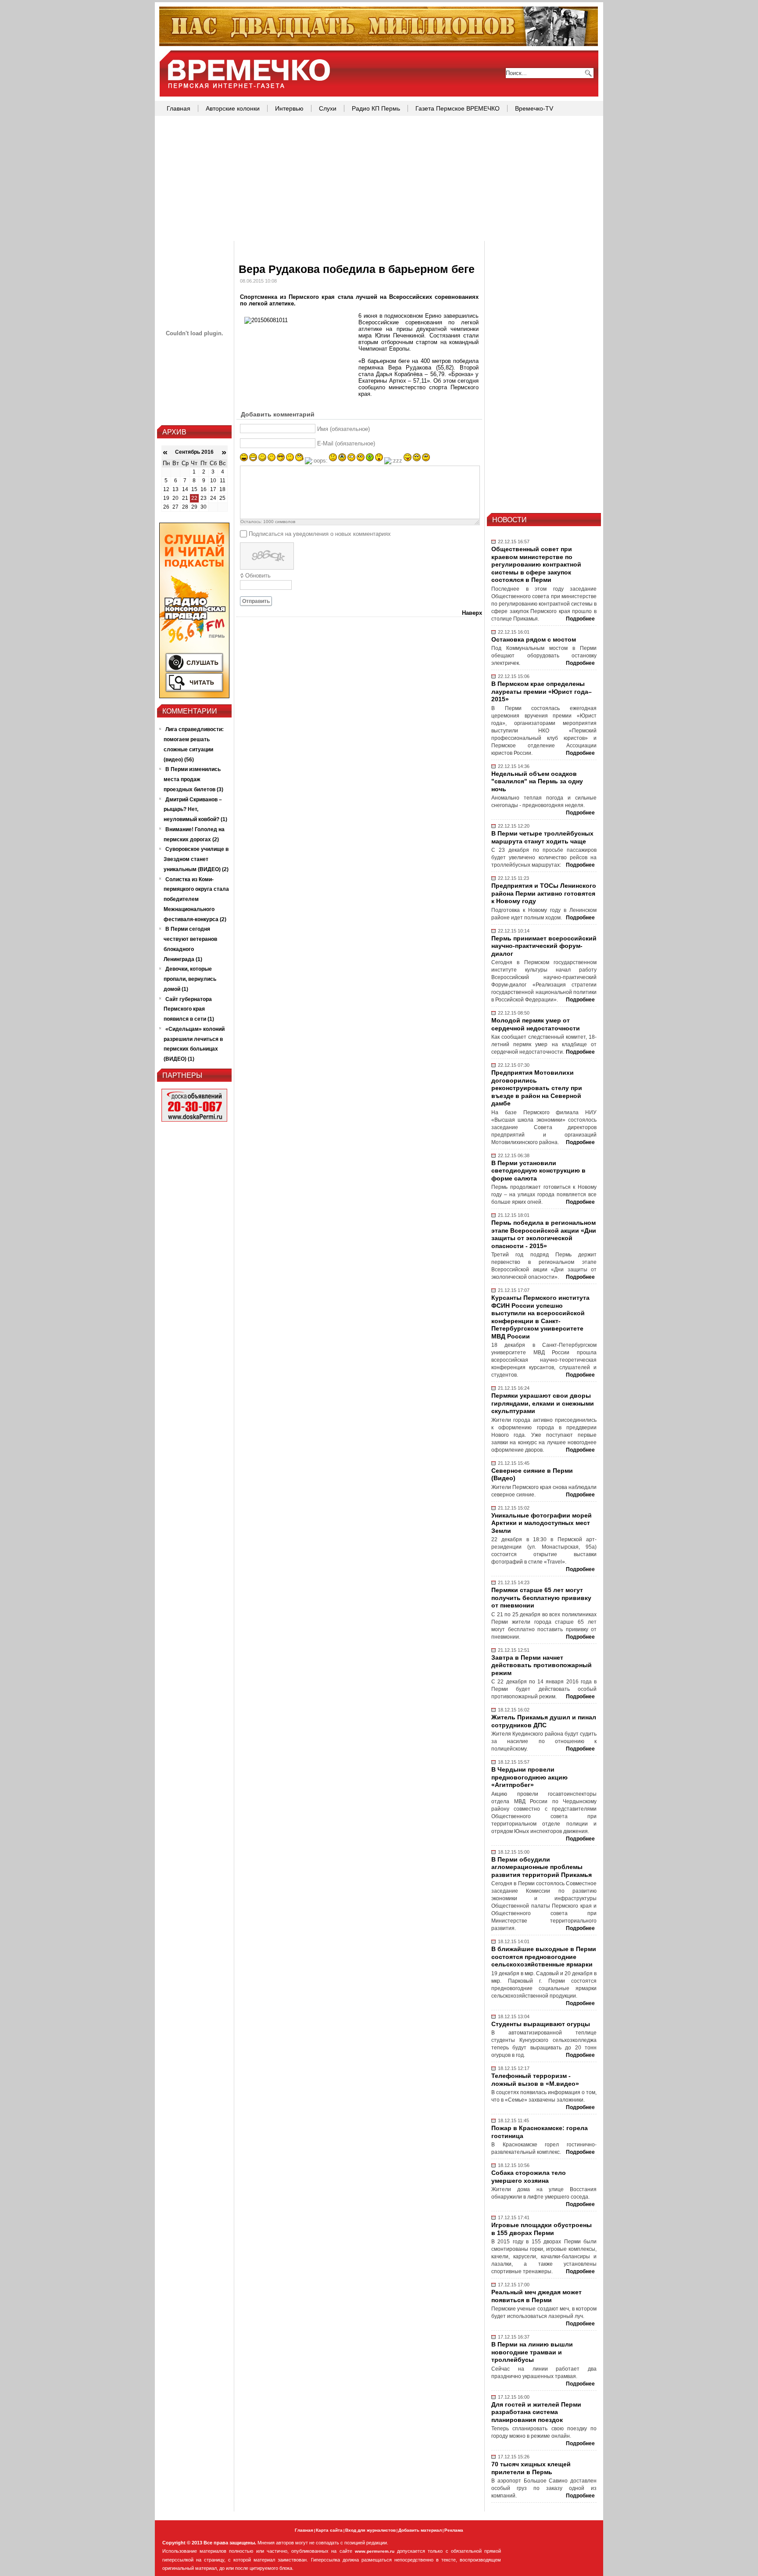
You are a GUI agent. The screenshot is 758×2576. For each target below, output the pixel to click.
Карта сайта (329, 2530)
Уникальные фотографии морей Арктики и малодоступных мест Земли (542, 1523)
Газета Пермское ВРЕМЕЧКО (458, 108)
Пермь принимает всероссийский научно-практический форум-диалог (544, 946)
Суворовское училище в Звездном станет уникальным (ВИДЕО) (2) (196, 859)
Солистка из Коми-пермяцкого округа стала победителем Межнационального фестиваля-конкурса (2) (196, 899)
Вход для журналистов (370, 2530)
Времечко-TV (534, 108)
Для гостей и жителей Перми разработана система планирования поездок (536, 2412)
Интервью (289, 108)
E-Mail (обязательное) (346, 443)
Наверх (472, 613)
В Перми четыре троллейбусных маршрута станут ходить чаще (542, 837)
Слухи (328, 108)
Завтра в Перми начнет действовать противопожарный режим (542, 1665)
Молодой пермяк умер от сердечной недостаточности (536, 1024)
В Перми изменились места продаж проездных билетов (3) (193, 779)
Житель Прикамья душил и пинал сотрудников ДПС (544, 1721)
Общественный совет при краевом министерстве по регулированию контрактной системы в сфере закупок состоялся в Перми (536, 564)
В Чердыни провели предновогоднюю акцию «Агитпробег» (529, 1777)
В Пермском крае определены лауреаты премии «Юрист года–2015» (542, 691)
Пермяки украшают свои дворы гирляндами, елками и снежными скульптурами (543, 1403)
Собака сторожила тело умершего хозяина (529, 2177)
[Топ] (379, 44)
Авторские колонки (233, 108)
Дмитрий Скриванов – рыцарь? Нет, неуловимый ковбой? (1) (195, 810)
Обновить (258, 576)
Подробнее (580, 619)
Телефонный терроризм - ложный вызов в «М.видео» (535, 2080)
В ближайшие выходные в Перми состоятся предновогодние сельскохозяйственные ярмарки (544, 1957)
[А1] (194, 696)
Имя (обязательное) (343, 429)
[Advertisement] (379, 179)
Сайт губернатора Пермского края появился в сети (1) (189, 1009)
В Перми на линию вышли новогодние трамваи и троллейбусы (532, 2352)
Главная (179, 108)
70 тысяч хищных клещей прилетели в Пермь (531, 2468)
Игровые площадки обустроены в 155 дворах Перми (542, 2229)
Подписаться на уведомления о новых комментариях (320, 534)
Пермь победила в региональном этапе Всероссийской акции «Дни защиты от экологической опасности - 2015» (544, 1234)
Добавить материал (420, 2530)
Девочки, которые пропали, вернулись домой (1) (190, 979)
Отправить (256, 601)
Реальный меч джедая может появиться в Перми (536, 2296)
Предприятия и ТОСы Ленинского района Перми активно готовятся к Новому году (544, 893)
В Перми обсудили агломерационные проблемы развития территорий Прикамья (542, 1867)
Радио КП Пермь (376, 108)
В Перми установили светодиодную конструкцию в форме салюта (538, 1171)
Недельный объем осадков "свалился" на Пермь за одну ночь (537, 781)
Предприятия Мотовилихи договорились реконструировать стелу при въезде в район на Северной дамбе (537, 1088)
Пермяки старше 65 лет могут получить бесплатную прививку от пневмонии (541, 1598)
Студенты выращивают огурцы (541, 2024)
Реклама (454, 2530)
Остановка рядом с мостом (534, 639)
